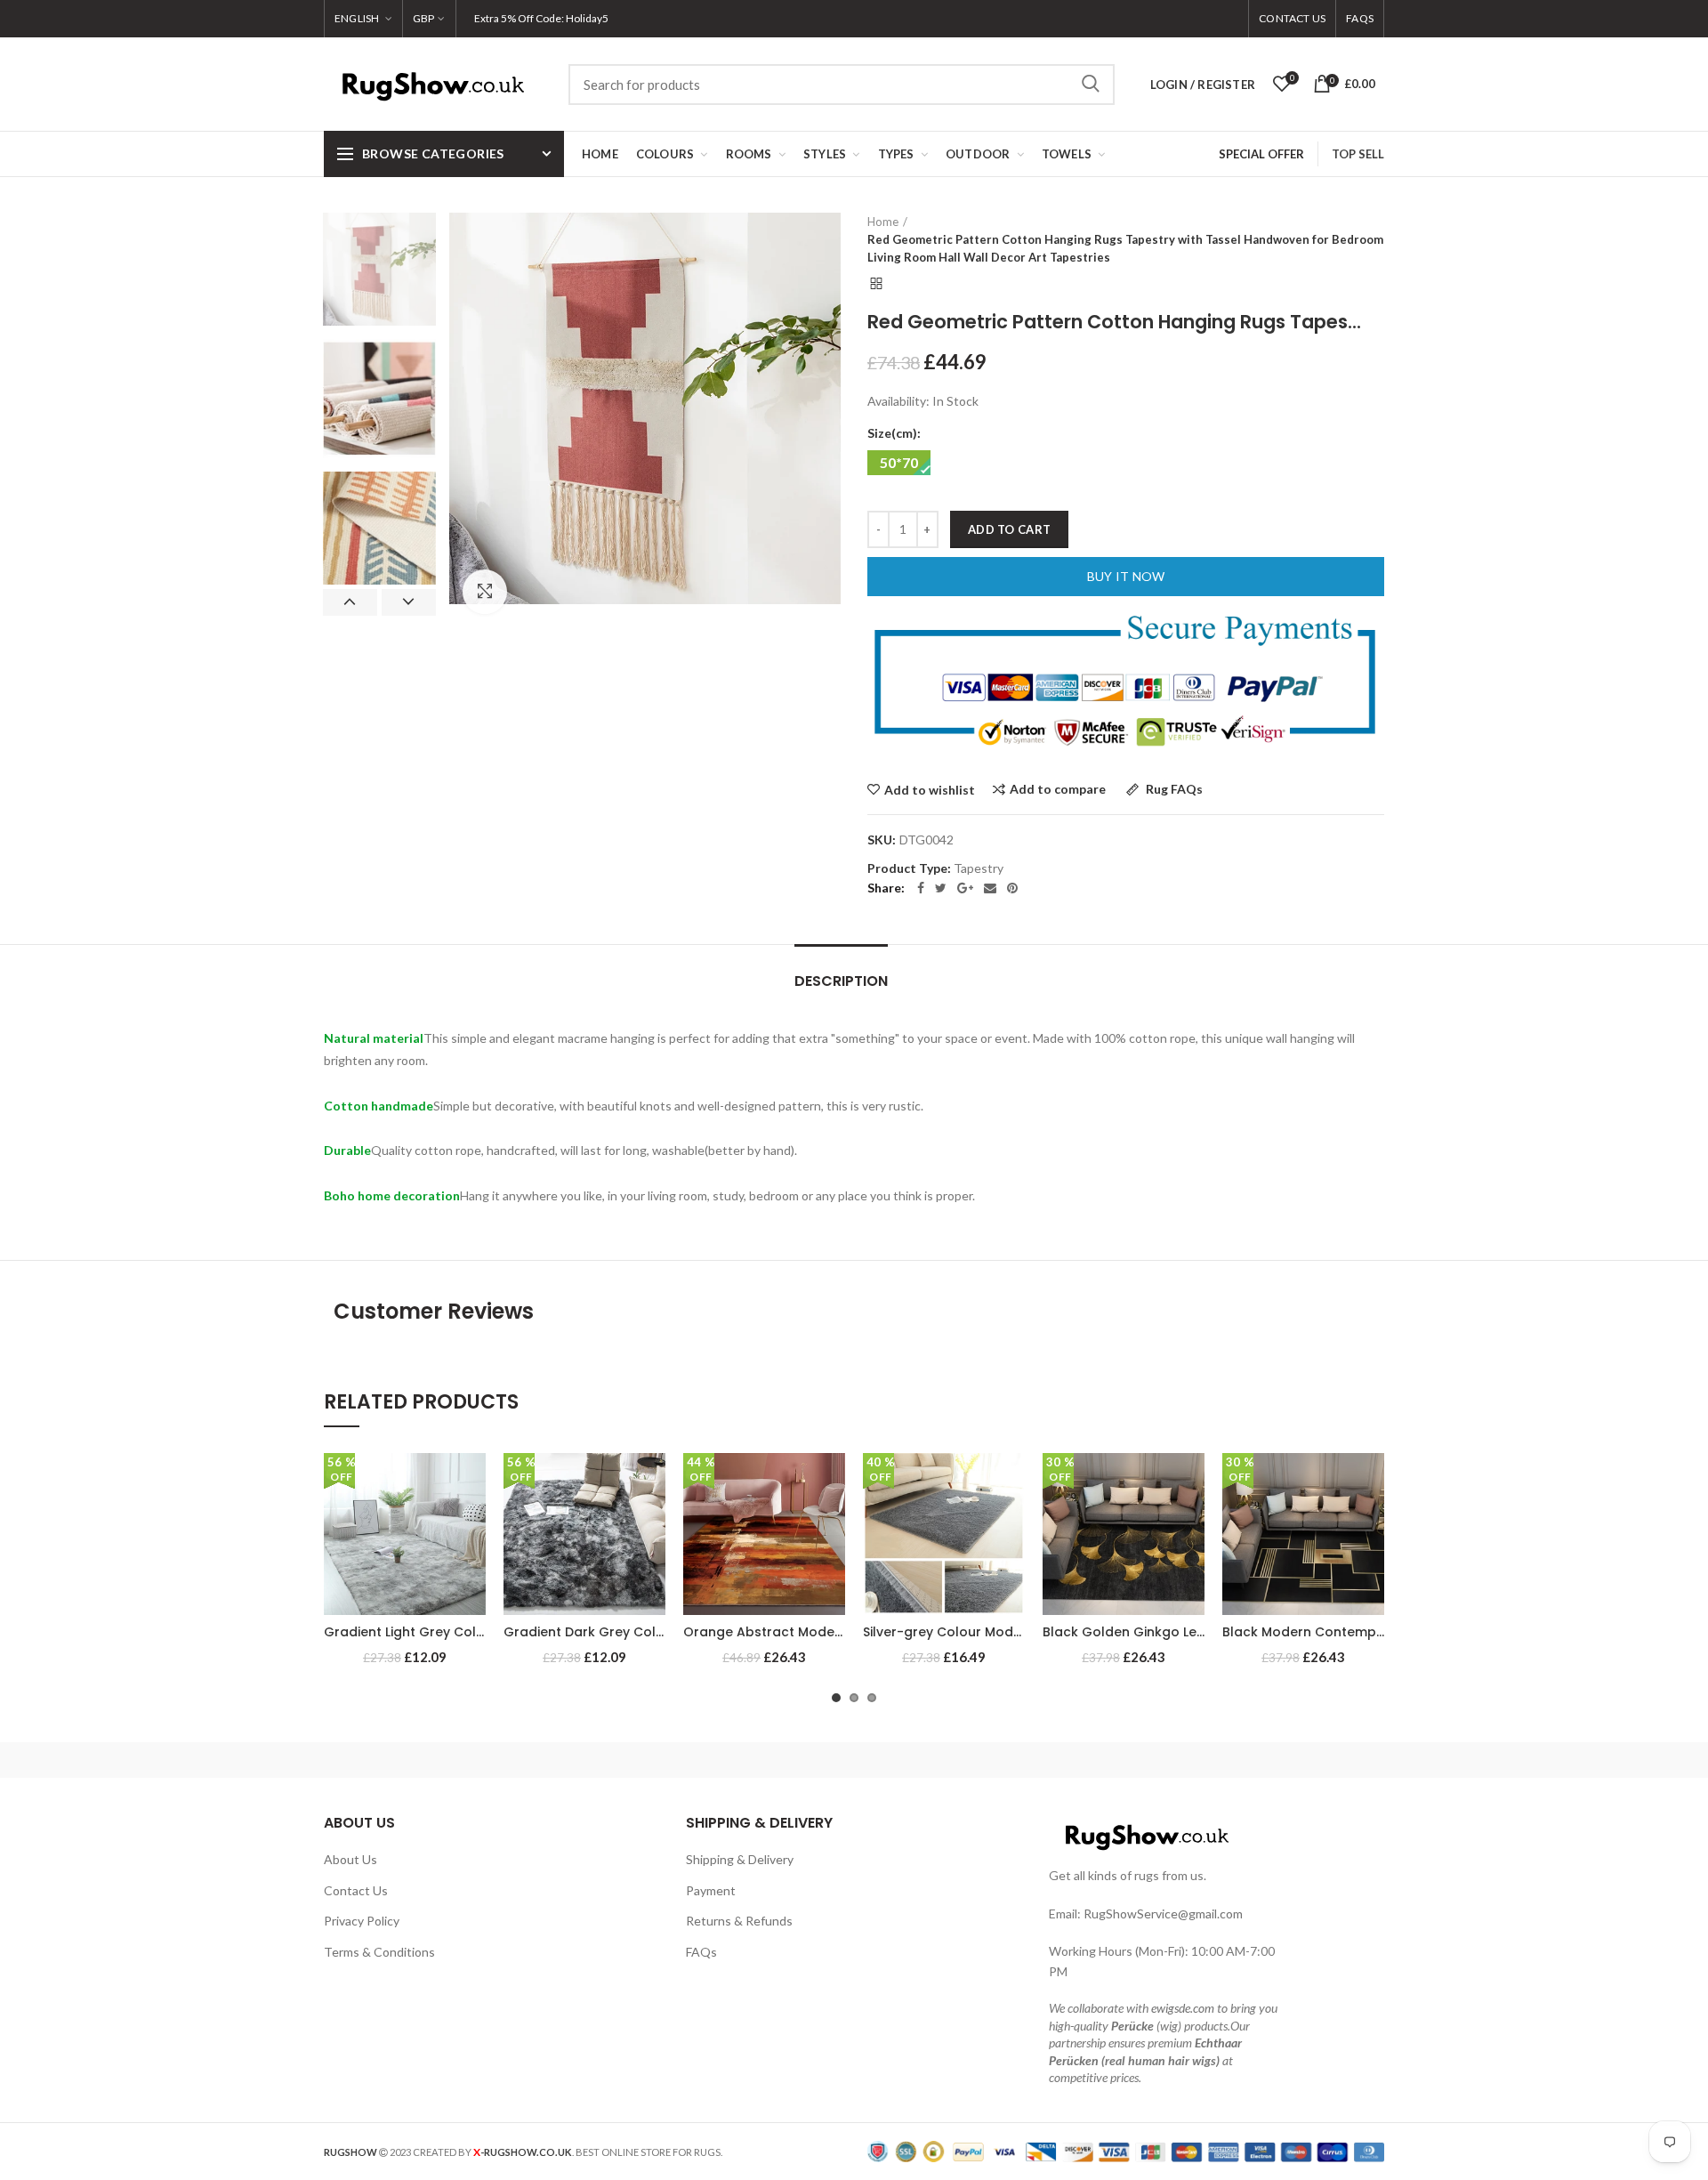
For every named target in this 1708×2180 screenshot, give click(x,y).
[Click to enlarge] (485, 592)
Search (1091, 85)
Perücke (1132, 2026)
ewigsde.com (1183, 2008)
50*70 (899, 462)
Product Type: (909, 868)
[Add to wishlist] (472, 1482)
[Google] (965, 888)
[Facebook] (921, 888)
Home (883, 222)
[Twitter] (941, 888)
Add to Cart (1009, 529)
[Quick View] (472, 1562)
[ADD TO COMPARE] (472, 1522)
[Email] (990, 888)
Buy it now (1126, 576)
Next (409, 602)
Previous (350, 602)
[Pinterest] (1012, 888)
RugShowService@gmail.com (1163, 1914)
